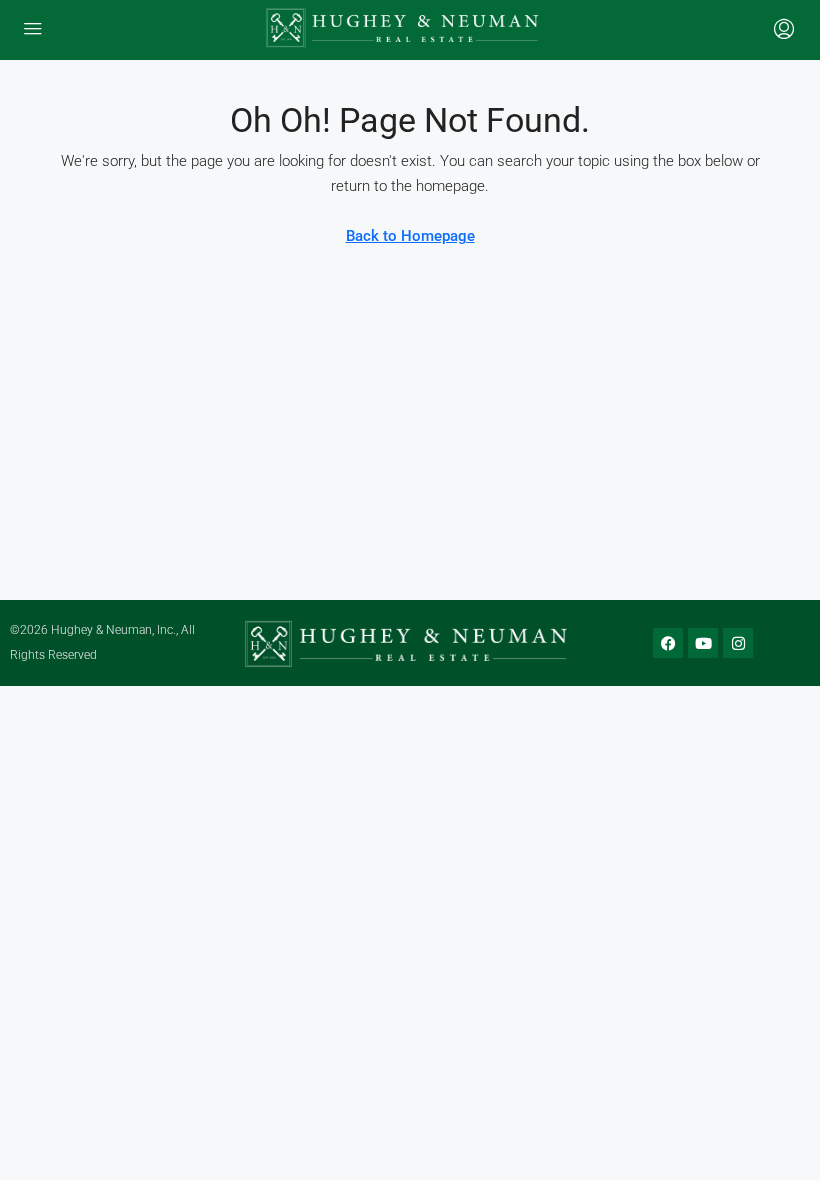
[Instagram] (738, 643)
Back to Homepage (410, 236)
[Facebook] (668, 643)
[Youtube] (703, 643)
